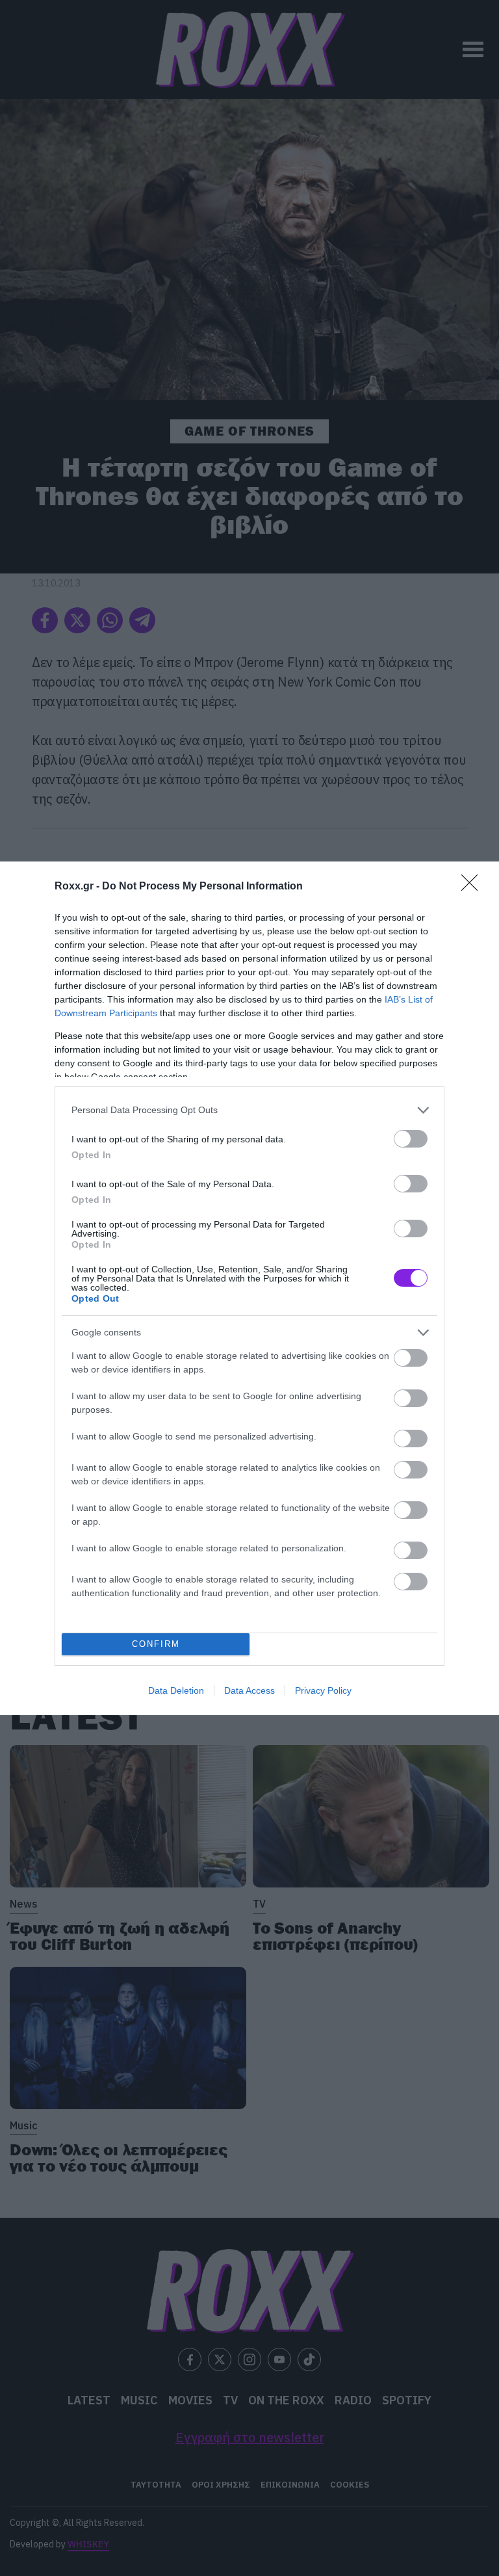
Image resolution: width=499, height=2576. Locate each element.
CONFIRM (156, 1644)
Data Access (249, 1690)
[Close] (474, 887)
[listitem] (249, 1110)
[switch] (411, 1139)
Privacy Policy (323, 1690)
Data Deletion (176, 1690)
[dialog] (249, 1288)
